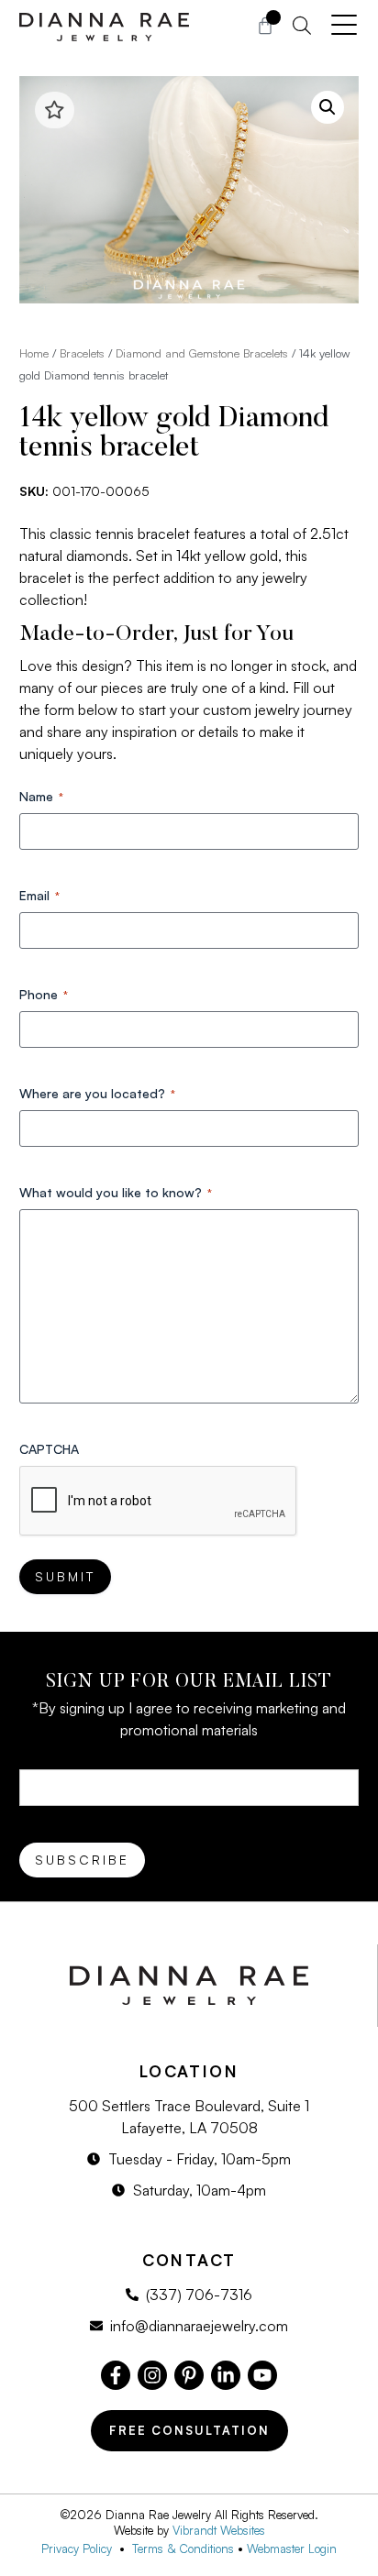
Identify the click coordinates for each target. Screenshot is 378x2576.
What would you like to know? (116, 1192)
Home (34, 353)
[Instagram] (152, 2375)
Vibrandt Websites (219, 2530)
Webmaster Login (292, 2548)
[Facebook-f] (116, 2375)
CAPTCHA (49, 1449)
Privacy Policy (80, 2548)
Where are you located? (97, 1093)
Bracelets (82, 353)
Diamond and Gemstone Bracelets (202, 353)
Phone (44, 994)
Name (41, 796)
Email (39, 895)
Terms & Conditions (183, 2548)
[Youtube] (262, 2375)
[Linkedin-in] (226, 2375)
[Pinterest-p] (189, 2375)
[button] (328, 107)
